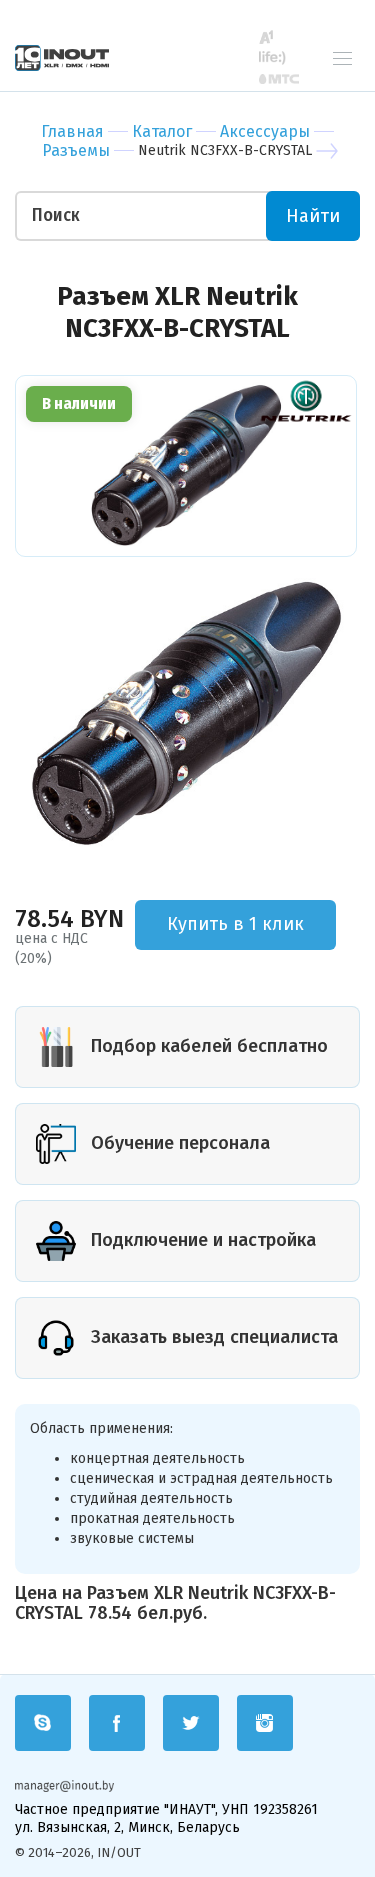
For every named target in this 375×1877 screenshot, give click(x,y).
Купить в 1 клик (235, 924)
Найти (313, 216)
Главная (72, 131)
